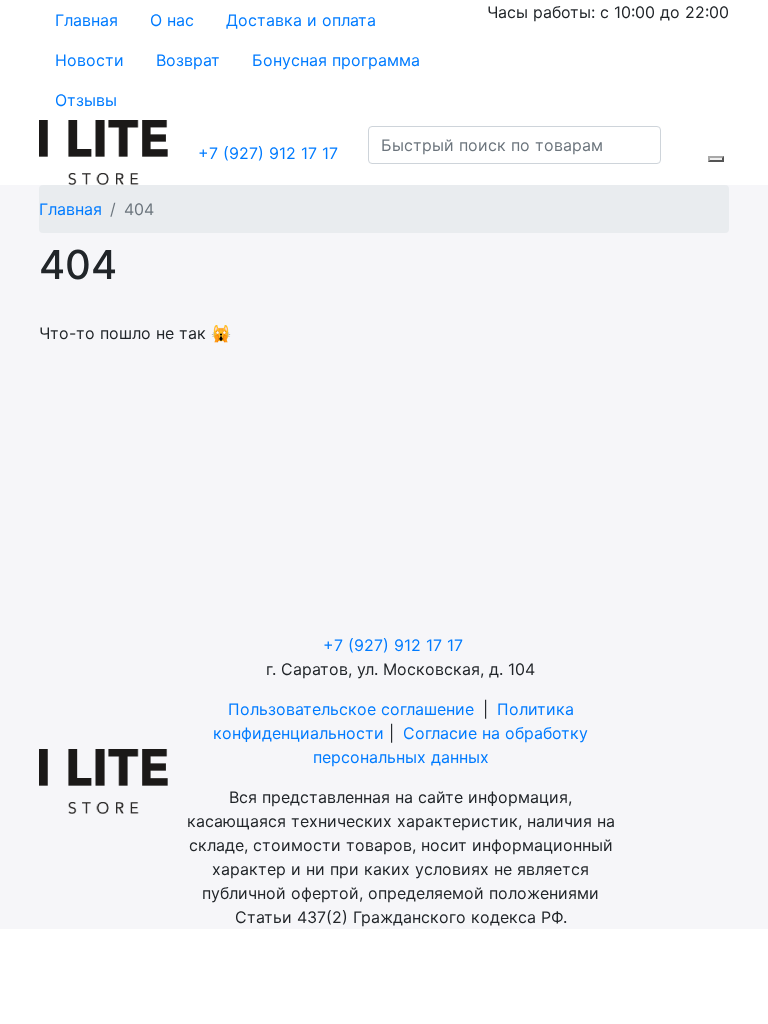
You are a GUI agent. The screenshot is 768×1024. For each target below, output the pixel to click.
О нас (172, 20)
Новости (89, 60)
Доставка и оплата (301, 20)
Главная (86, 20)
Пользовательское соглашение (351, 709)
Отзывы (86, 100)
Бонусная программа (336, 60)
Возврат (188, 60)
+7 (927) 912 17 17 (268, 153)
